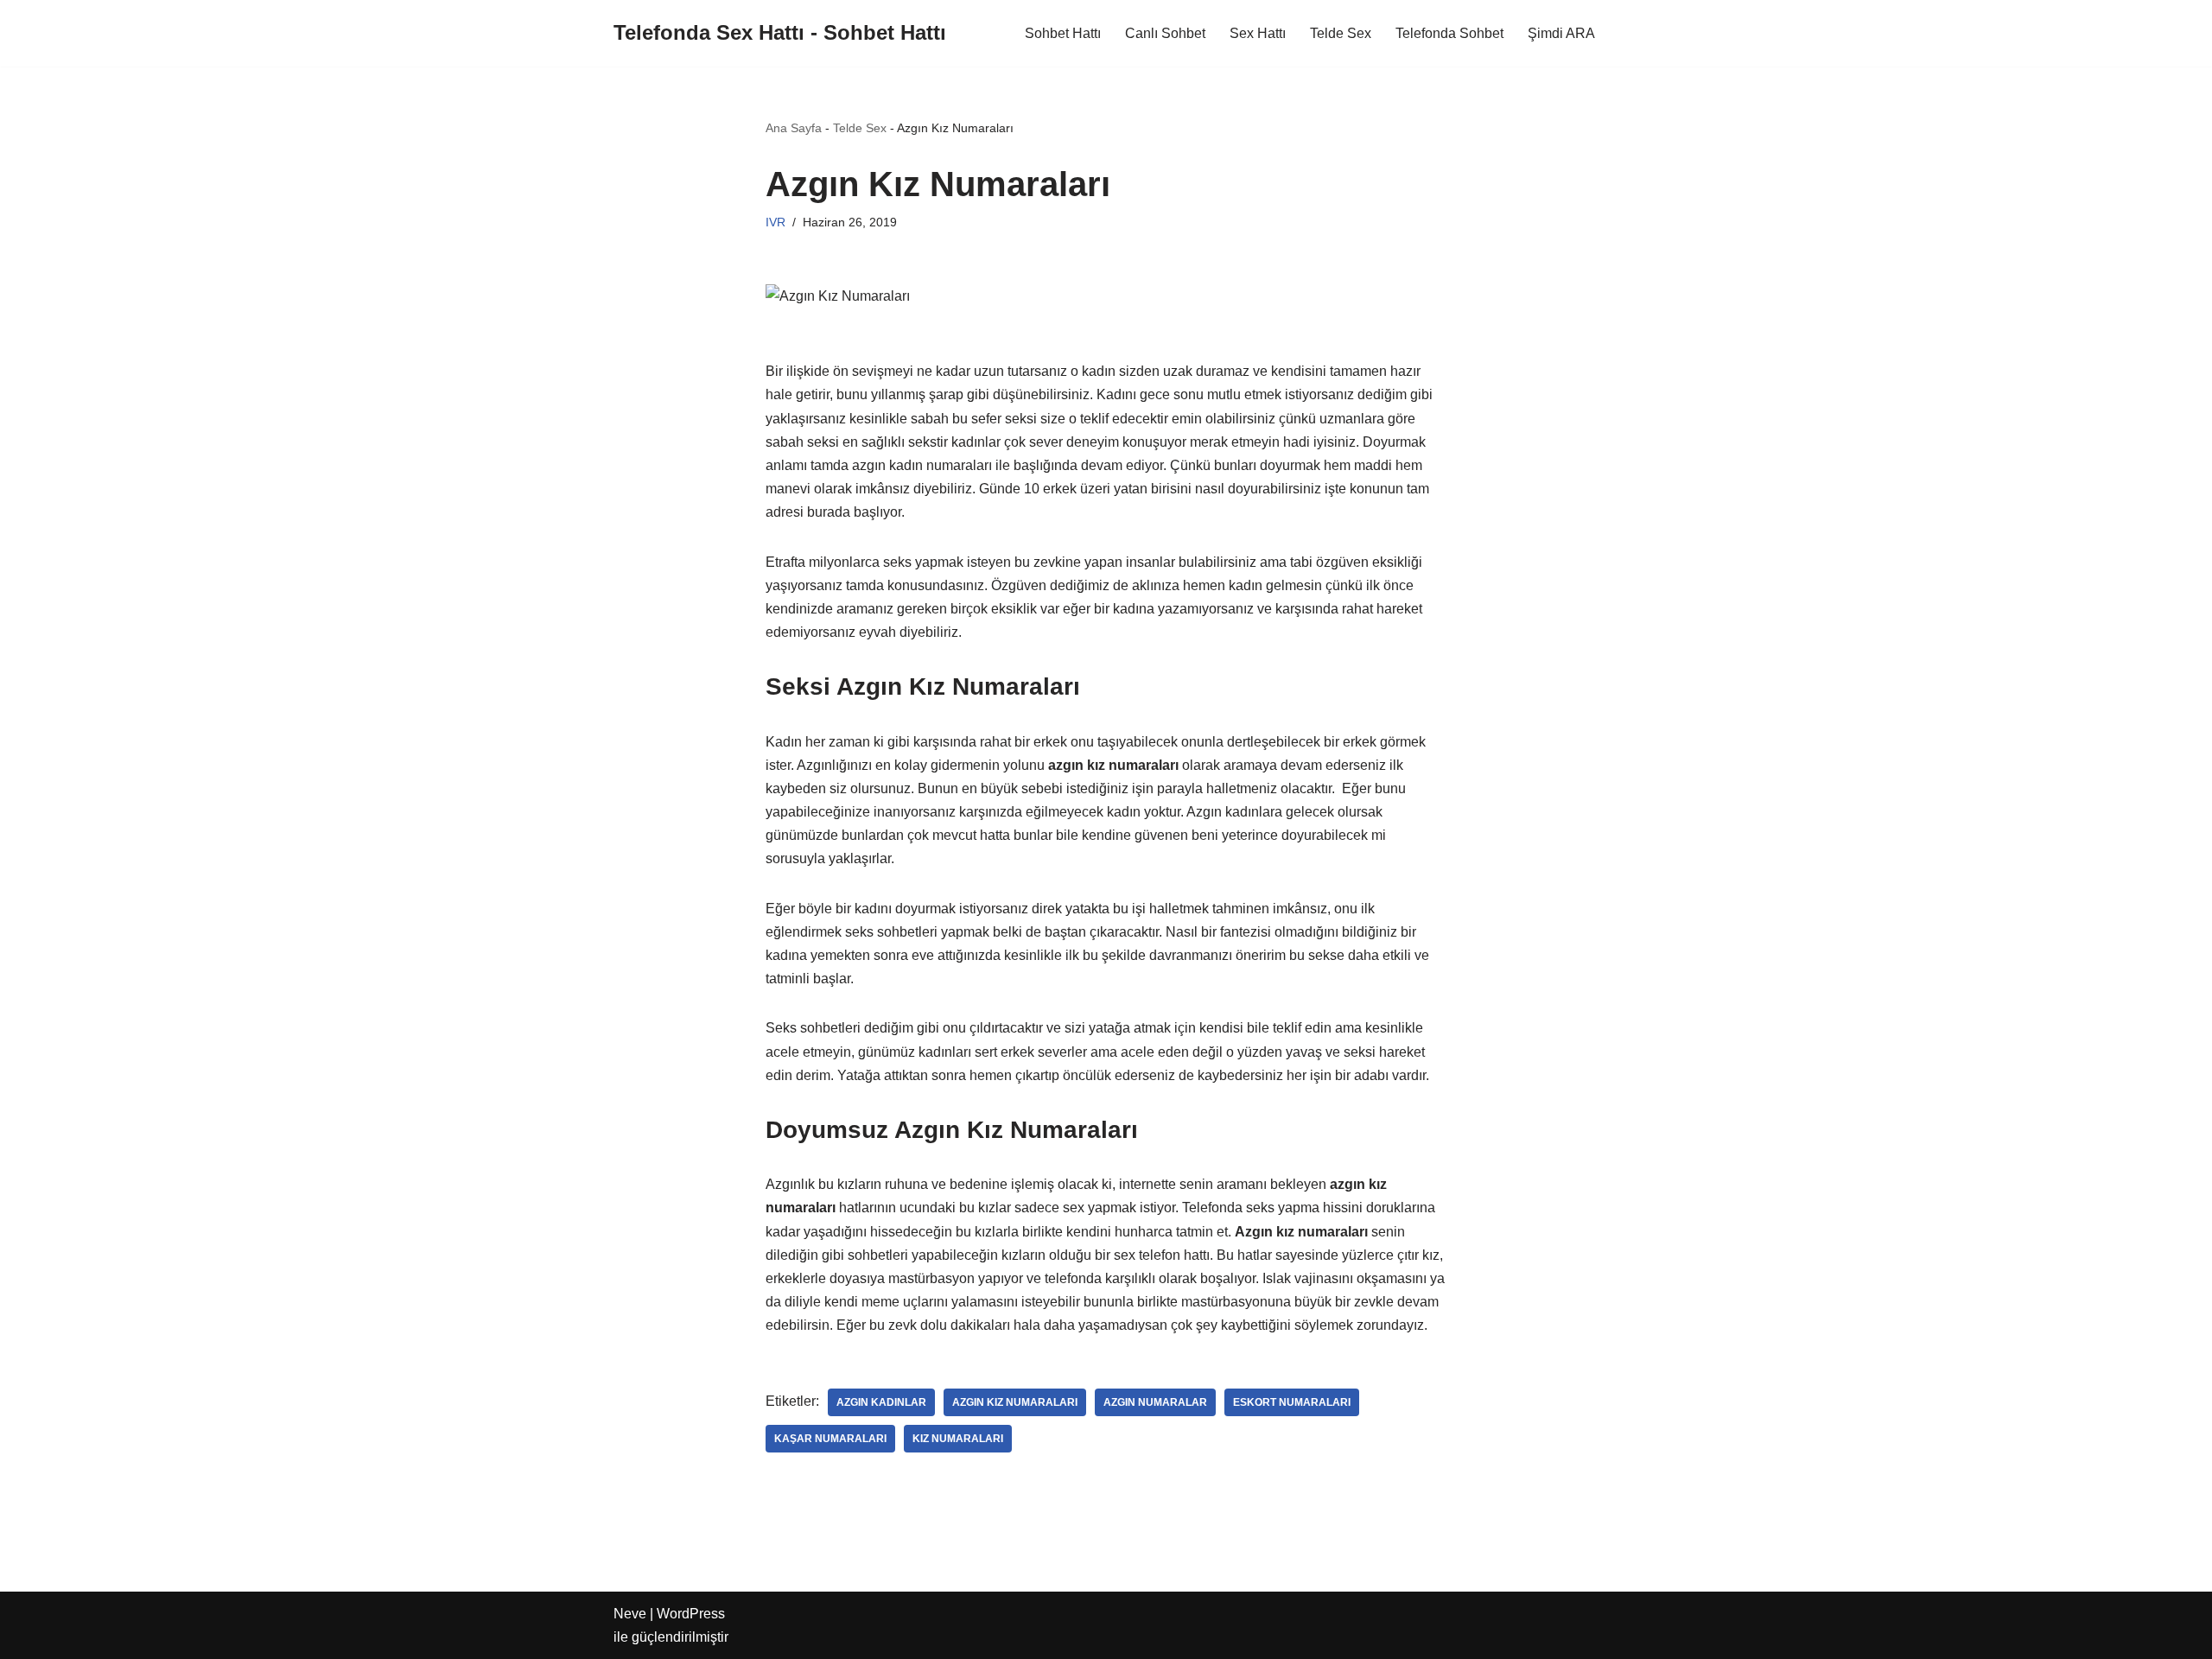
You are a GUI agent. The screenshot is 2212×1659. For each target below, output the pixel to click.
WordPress (691, 1614)
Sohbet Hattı (1063, 33)
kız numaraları (958, 1439)
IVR (775, 222)
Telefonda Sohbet (1449, 33)
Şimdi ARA (1561, 33)
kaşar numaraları (830, 1439)
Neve (630, 1614)
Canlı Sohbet (1165, 33)
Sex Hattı (1258, 33)
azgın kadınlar (881, 1402)
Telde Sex (1341, 33)
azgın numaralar (1155, 1402)
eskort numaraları (1292, 1402)
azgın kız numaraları (1015, 1402)
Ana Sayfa (794, 128)
